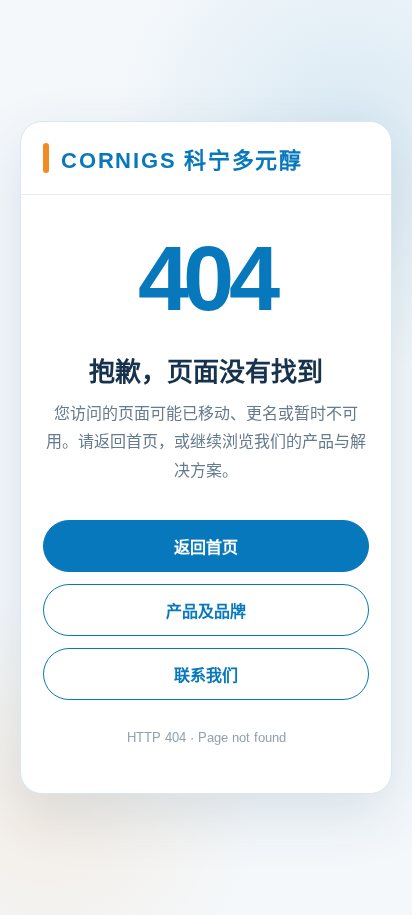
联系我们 (206, 675)
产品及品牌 (206, 611)
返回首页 (206, 547)
